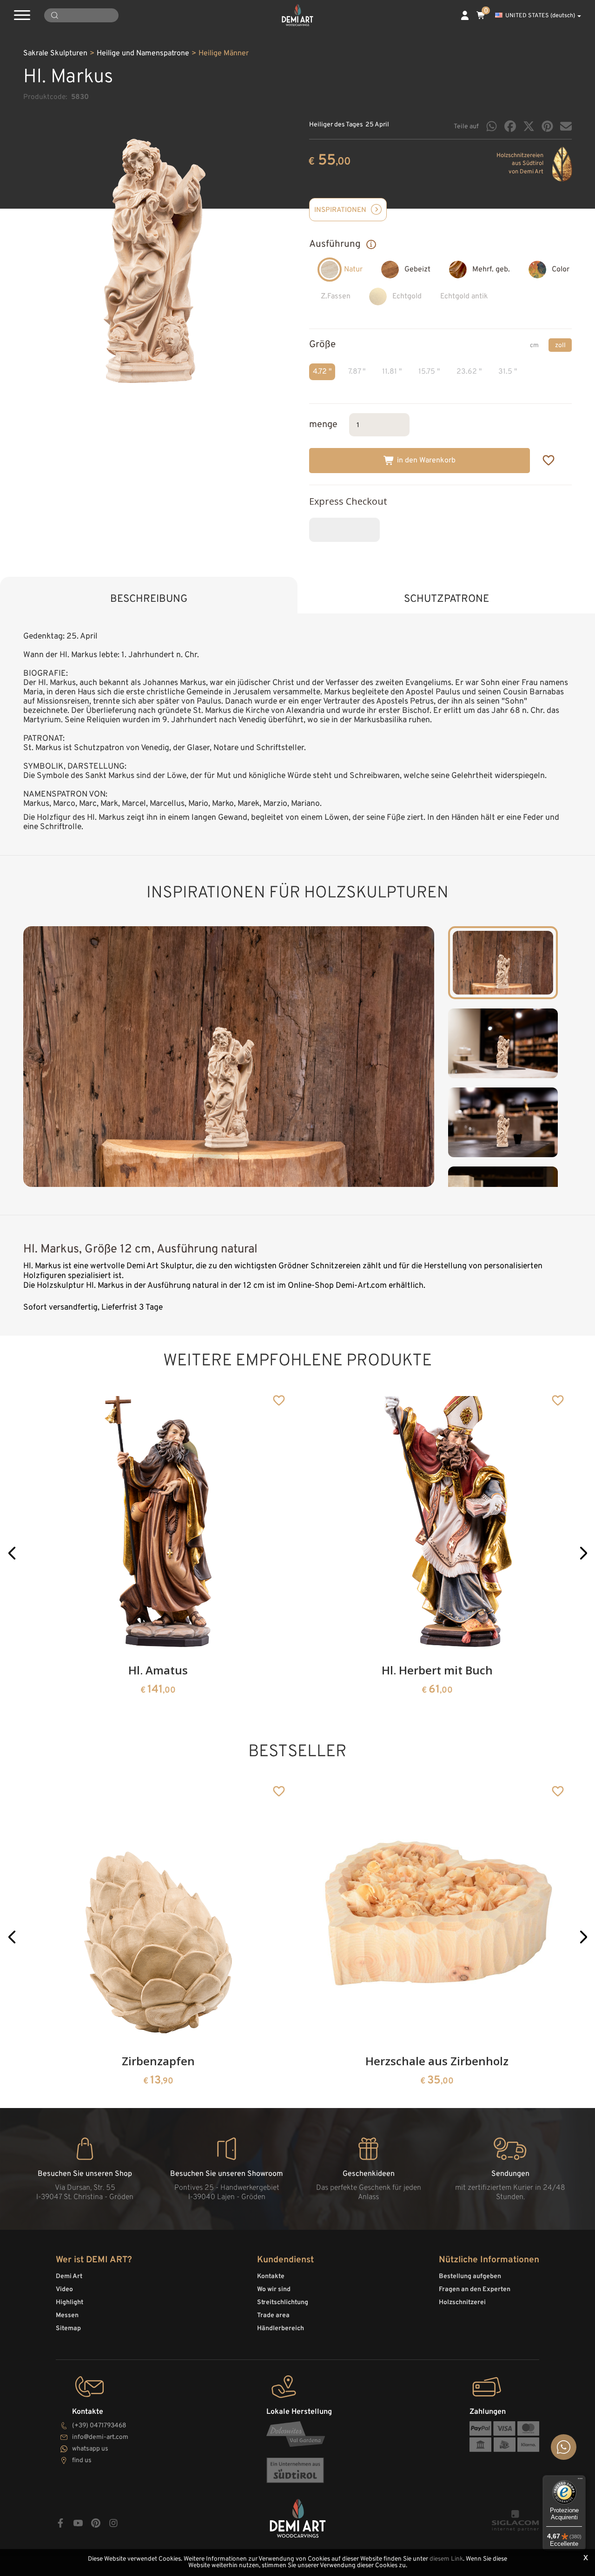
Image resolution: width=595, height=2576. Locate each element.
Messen (67, 2316)
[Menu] (580, 2481)
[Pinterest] (547, 126)
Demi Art (69, 2276)
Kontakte (271, 2276)
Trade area (273, 2316)
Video (64, 2289)
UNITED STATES (540, 16)
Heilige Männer (224, 53)
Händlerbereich (281, 2329)
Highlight (69, 2303)
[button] (12, 1553)
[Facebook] (510, 126)
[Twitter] (529, 126)
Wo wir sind (274, 2289)
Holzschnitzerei (462, 2303)
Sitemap (68, 2329)
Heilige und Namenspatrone (143, 53)
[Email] (566, 126)
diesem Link (446, 2559)
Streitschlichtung (283, 2303)
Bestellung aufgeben (470, 2276)
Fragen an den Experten (475, 2289)
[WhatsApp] (492, 126)
